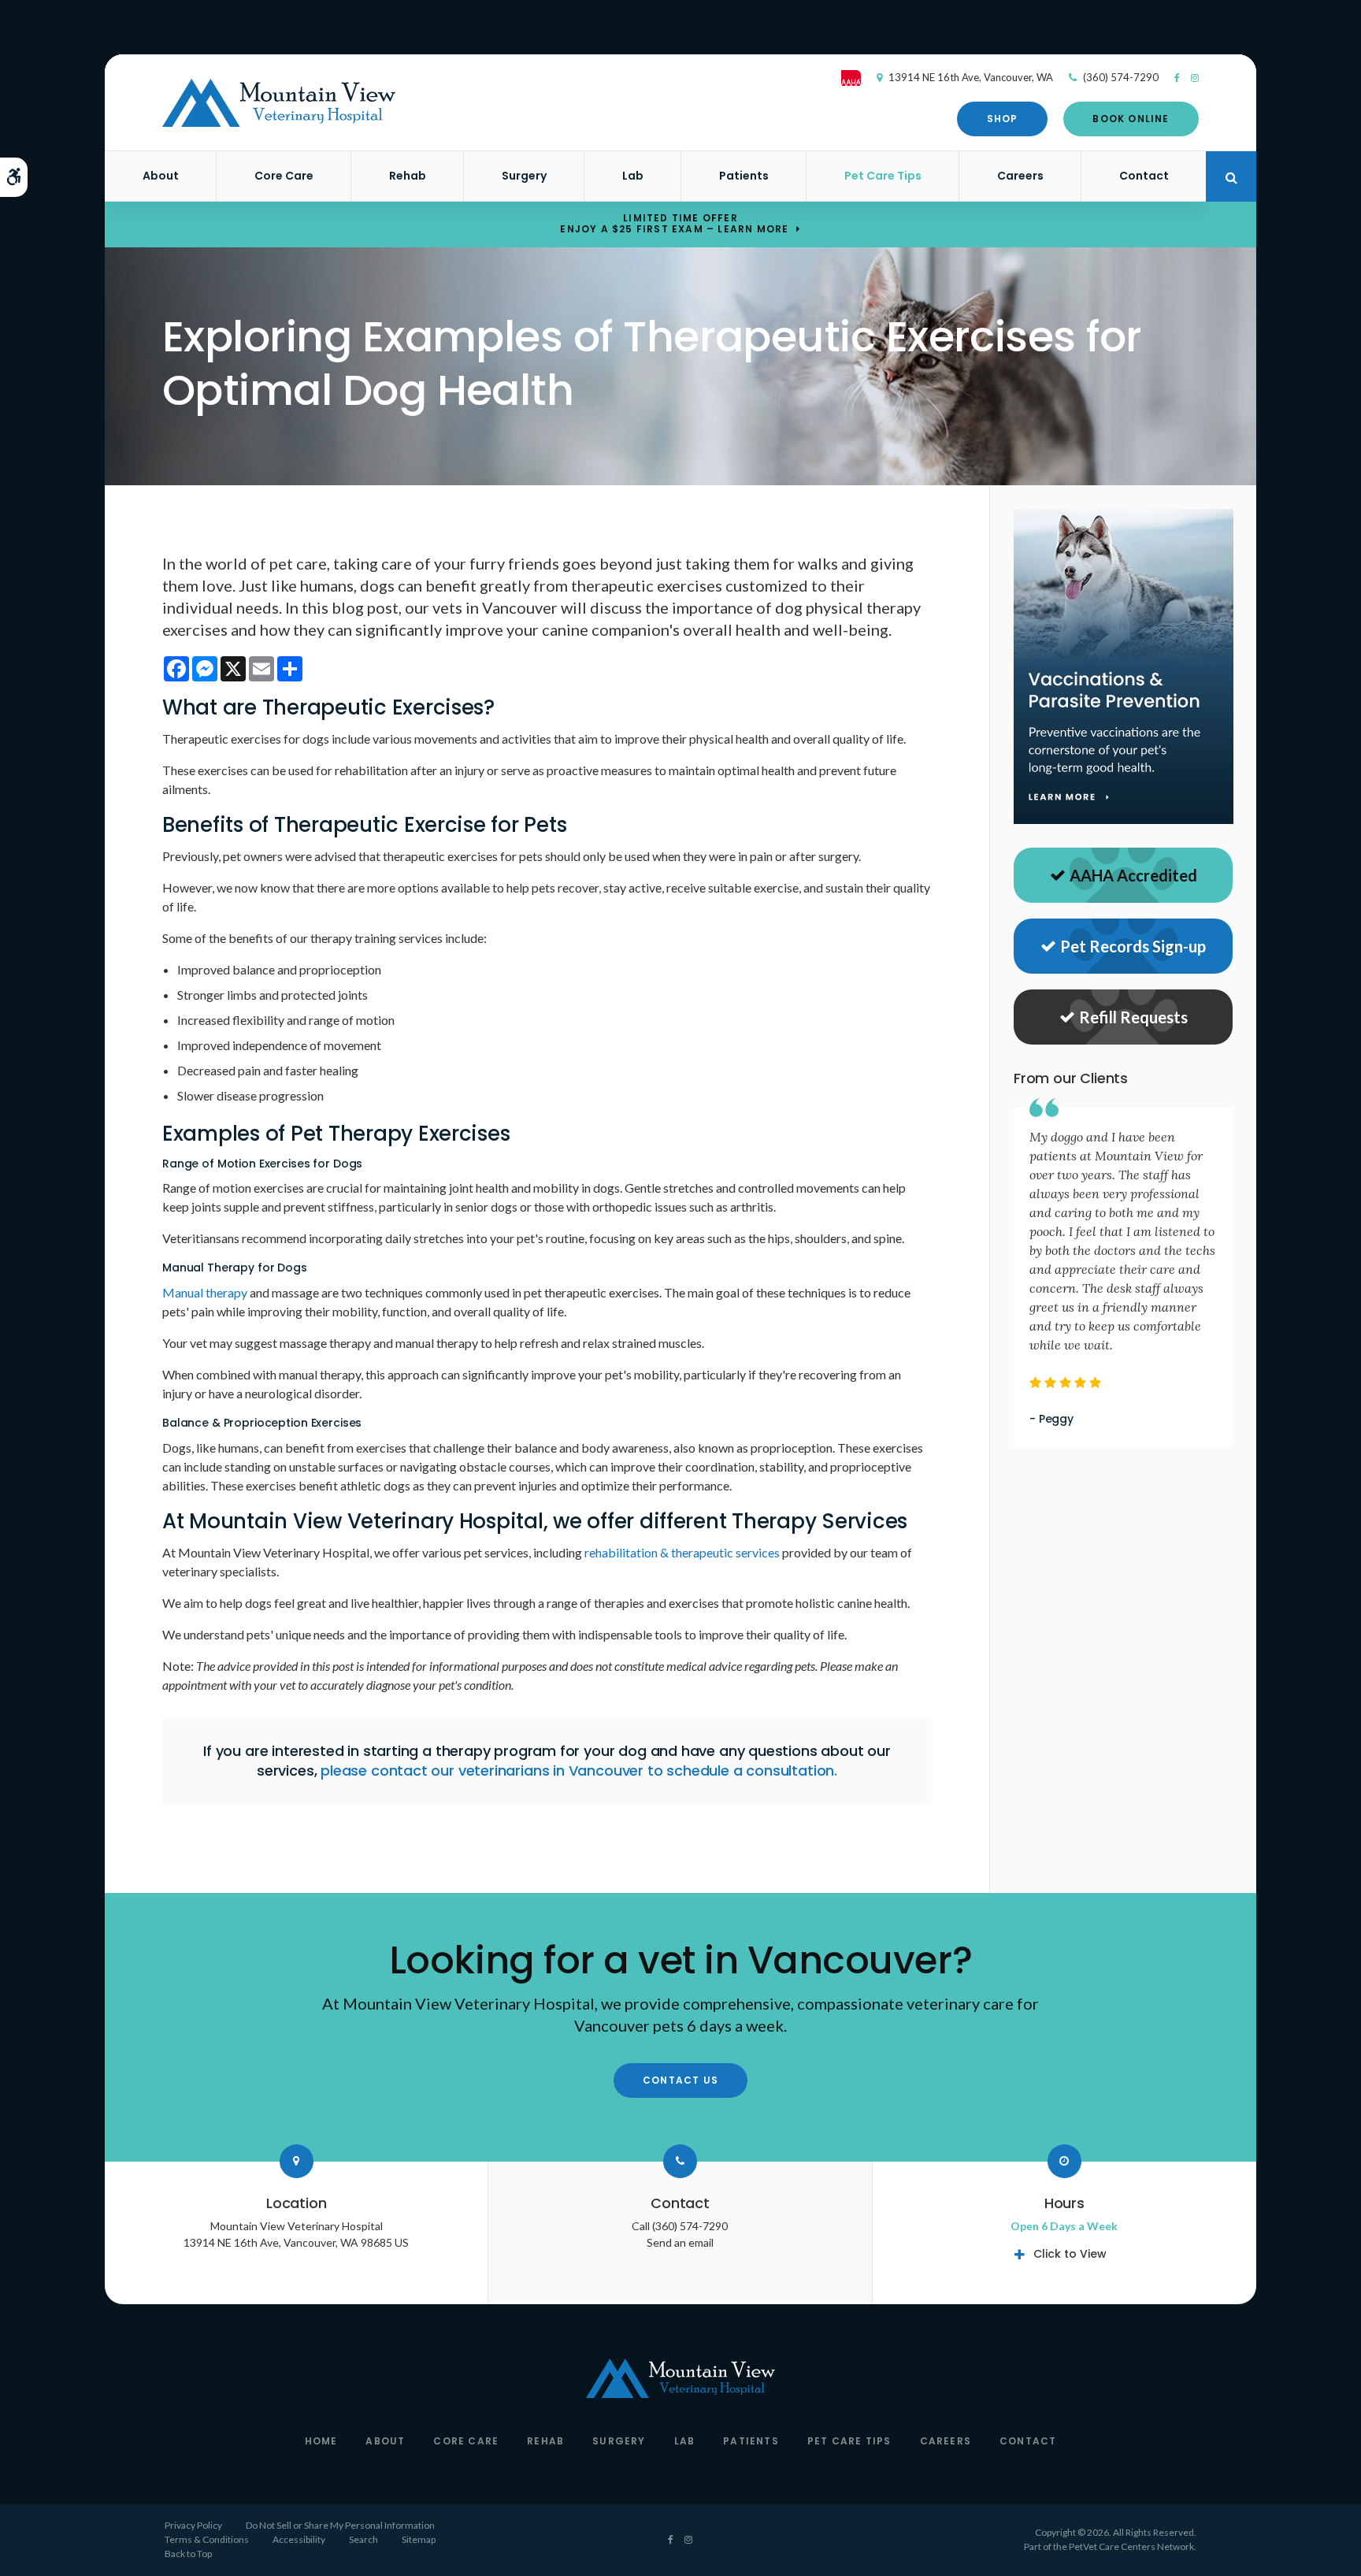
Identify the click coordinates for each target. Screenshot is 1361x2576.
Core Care (284, 176)
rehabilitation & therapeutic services (682, 1552)
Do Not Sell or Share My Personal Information (340, 2525)
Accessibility (299, 2539)
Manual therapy (205, 1292)
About (161, 176)
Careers (1020, 176)
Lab (633, 176)
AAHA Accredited (1133, 875)
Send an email (680, 2242)
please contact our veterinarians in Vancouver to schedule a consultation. (579, 1771)
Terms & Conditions (207, 2539)
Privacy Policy (193, 2525)
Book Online (1131, 119)
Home (321, 2441)
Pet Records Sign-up (1133, 946)
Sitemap (419, 2539)
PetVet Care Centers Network (1131, 2546)
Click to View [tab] (1070, 2254)
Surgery (524, 176)
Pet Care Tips (883, 176)
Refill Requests (1133, 1017)
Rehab (408, 176)
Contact (1144, 176)
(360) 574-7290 (1121, 77)
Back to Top (188, 2554)
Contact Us (680, 2080)
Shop (1003, 119)
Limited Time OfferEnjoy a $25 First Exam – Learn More (674, 224)
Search (363, 2539)
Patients (744, 176)
